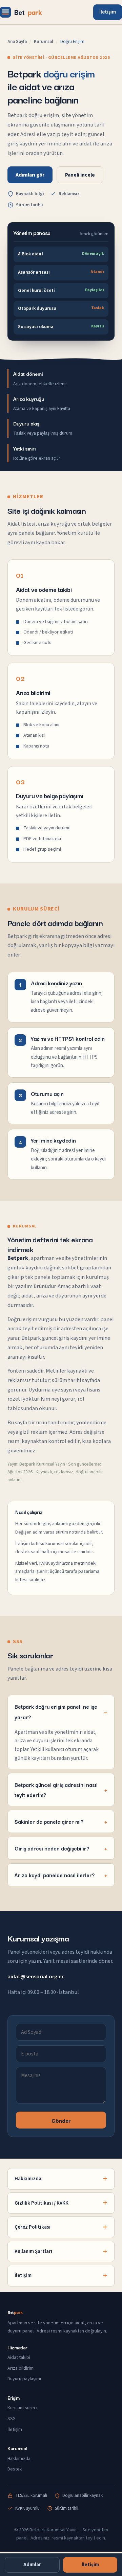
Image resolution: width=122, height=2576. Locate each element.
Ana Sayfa (17, 42)
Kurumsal (44, 42)
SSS (12, 2419)
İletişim (108, 12)
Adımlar (32, 2565)
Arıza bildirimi (21, 2368)
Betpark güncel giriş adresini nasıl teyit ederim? (56, 1790)
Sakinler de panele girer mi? (49, 1821)
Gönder (61, 2120)
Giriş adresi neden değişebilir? (52, 1848)
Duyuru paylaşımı (24, 2379)
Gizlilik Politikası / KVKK (42, 2203)
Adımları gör (30, 175)
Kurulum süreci (22, 2408)
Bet (28, 12)
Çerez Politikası (33, 2227)
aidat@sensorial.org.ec (36, 1977)
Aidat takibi (19, 2357)
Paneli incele (80, 175)
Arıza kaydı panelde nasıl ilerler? (55, 1875)
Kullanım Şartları (33, 2251)
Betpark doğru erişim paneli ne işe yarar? (56, 1711)
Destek (15, 2469)
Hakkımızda (28, 2179)
